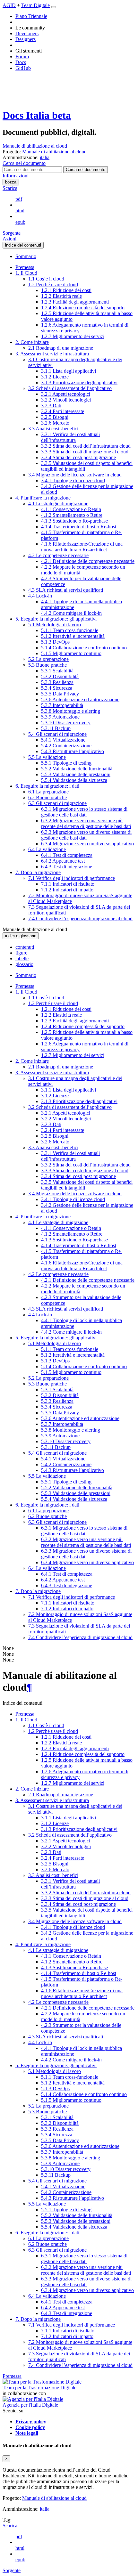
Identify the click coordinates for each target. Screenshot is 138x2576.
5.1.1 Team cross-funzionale (70, 630)
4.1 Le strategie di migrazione (58, 504)
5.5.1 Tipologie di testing (66, 763)
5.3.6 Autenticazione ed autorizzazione (80, 699)
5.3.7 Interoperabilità (62, 705)
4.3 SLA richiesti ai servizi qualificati (66, 590)
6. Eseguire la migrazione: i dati (47, 786)
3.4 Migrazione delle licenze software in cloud (75, 475)
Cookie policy (30, 2427)
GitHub (23, 68)
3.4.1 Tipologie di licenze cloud (73, 480)
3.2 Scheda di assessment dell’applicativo (70, 388)
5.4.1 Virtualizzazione (63, 740)
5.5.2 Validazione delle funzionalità (77, 769)
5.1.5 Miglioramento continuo (71, 653)
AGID (9, 5)
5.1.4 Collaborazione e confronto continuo (84, 648)
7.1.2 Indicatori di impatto (67, 890)
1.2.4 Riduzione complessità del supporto (83, 308)
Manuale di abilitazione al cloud (35, 146)
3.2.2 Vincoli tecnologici (66, 400)
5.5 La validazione (47, 757)
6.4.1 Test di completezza (67, 855)
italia (45, 2509)
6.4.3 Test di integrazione (67, 867)
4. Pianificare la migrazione (43, 498)
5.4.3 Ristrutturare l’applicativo (73, 751)
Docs (21, 62)
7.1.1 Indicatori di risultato (68, 884)
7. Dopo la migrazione (38, 872)
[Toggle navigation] (54, 7)
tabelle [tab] (22, 959)
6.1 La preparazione (48, 792)
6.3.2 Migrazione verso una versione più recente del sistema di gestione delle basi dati (86, 823)
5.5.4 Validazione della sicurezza (74, 780)
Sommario (26, 256)
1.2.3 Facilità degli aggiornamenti (75, 302)
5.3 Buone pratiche (47, 665)
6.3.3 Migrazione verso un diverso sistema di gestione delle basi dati (86, 835)
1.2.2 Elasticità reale (61, 296)
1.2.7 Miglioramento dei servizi (73, 336)
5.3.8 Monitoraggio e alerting (71, 711)
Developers (27, 33)
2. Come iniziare (32, 342)
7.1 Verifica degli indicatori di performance (72, 878)
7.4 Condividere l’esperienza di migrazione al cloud (80, 918)
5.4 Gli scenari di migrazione (57, 734)
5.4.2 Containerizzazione (66, 746)
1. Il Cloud (26, 273)
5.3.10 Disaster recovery (66, 723)
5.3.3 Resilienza (57, 682)
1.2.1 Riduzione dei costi (66, 290)
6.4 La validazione (47, 849)
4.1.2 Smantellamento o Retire (72, 515)
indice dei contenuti (23, 245)
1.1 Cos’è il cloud (46, 279)
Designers (26, 39)
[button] (24, 163)
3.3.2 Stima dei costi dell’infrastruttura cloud (86, 446)
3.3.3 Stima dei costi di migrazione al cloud (85, 452)
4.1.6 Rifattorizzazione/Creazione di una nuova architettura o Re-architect (82, 547)
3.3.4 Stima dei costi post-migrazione (78, 457)
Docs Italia (37, 115)
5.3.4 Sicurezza (57, 688)
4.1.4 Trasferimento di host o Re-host (79, 527)
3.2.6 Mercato (55, 423)
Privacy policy (31, 2422)
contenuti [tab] (25, 947)
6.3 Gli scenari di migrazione (57, 803)
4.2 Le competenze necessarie (58, 555)
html (20, 211)
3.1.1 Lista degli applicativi (69, 371)
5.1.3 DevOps (55, 642)
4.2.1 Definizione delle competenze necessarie (88, 561)
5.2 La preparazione (48, 659)
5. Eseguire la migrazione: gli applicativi (56, 619)
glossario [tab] (24, 964)
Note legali (27, 2433)
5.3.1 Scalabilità (57, 671)
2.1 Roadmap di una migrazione (61, 348)
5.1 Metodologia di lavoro (55, 625)
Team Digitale (35, 5)
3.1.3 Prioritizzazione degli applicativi (79, 382)
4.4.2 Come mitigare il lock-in (71, 613)
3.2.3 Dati (51, 406)
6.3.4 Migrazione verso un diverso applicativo (87, 844)
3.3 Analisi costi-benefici (53, 429)
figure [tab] (21, 953)
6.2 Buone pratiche (47, 797)
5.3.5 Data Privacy (60, 694)
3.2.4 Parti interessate (63, 411)
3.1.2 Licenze (55, 377)
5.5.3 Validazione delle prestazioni (76, 774)
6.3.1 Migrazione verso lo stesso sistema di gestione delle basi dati (84, 812)
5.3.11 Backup (56, 728)
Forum (22, 57)
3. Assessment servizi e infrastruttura (52, 354)
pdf (19, 199)
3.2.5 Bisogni (55, 417)
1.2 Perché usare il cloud (53, 284)
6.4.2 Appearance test (63, 861)
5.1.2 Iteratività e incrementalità (73, 636)
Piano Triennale (31, 16)
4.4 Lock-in (40, 596)
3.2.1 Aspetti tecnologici (66, 394)
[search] (86, 170)
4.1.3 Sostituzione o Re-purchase (74, 521)
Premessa (25, 267)
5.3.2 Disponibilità (60, 676)
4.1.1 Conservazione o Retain (71, 509)
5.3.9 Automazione (60, 717)
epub (20, 222)
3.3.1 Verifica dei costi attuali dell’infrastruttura (70, 437)
